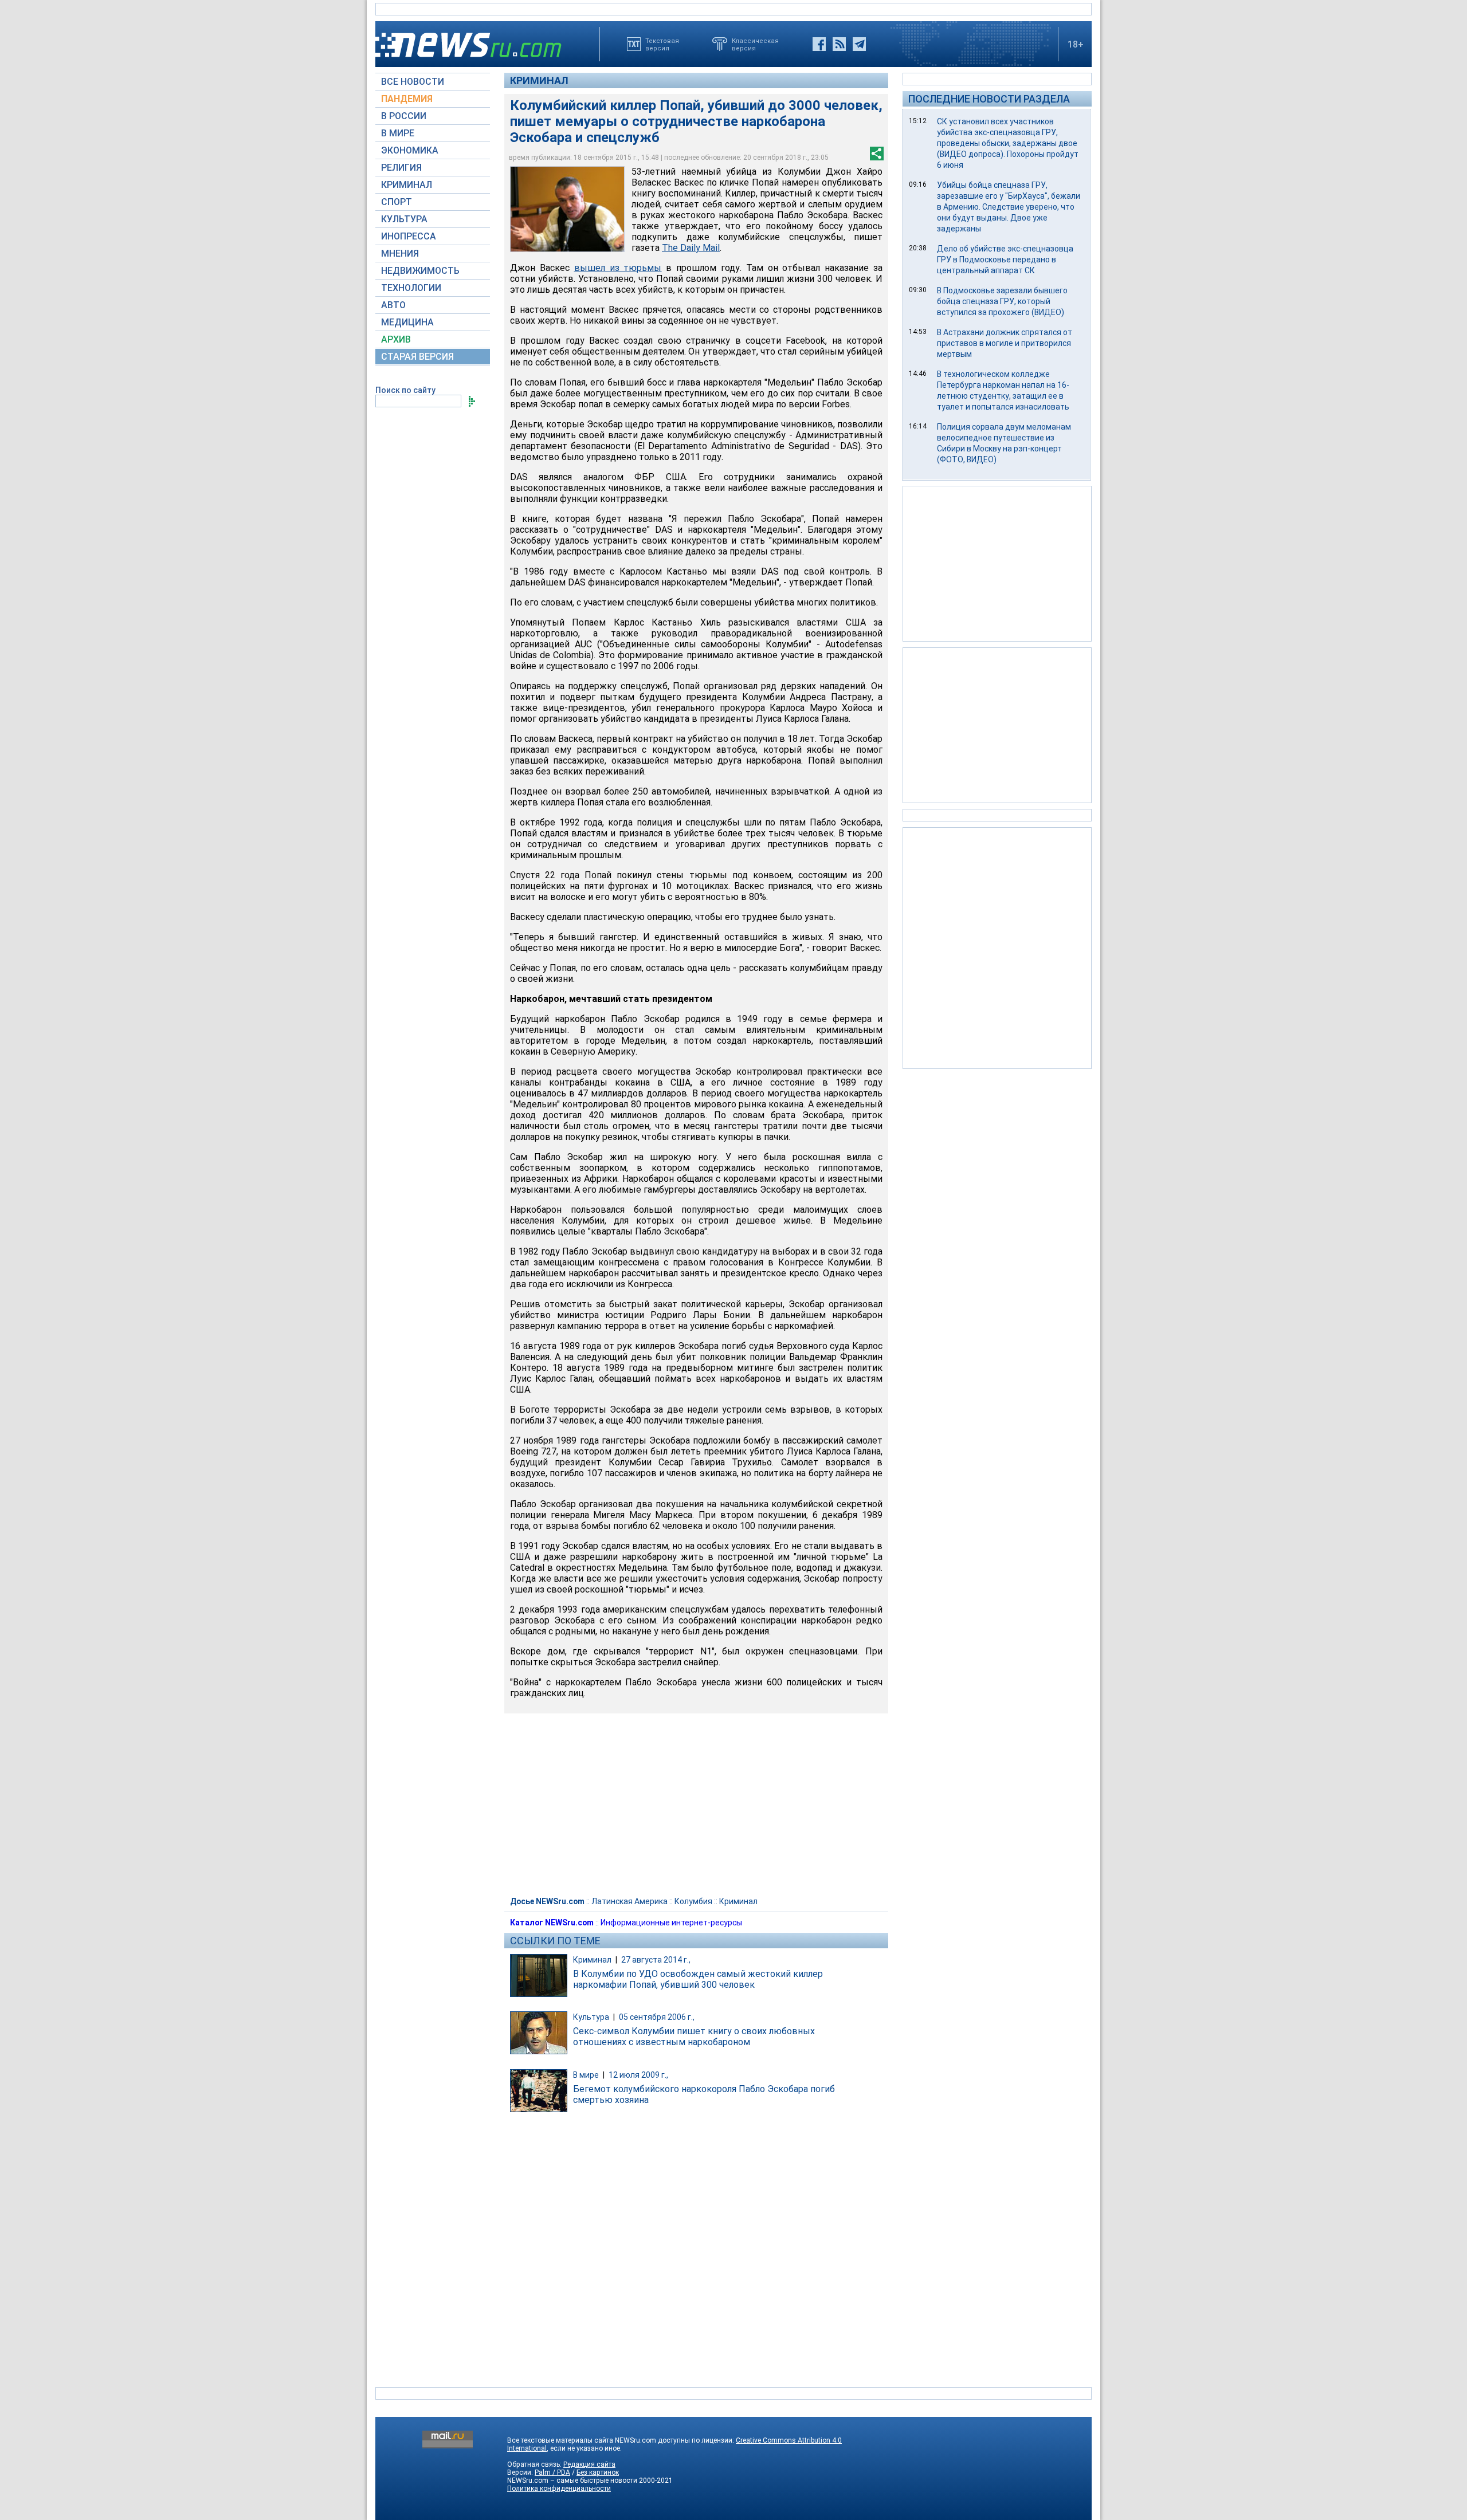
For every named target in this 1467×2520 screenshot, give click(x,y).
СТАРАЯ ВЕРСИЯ (417, 357)
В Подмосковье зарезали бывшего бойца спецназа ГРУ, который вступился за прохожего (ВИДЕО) (1002, 301)
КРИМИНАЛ (407, 185)
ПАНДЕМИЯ (407, 99)
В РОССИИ (404, 116)
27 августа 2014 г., (656, 1960)
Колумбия (693, 1901)
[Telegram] (859, 44)
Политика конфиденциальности (559, 2488)
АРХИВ (396, 339)
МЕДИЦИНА (407, 322)
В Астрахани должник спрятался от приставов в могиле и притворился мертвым (1005, 343)
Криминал (539, 80)
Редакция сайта (589, 2464)
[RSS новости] (839, 44)
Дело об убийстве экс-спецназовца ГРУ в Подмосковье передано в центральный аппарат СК (1005, 260)
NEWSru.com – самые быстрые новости (572, 2480)
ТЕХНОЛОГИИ (411, 288)
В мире (586, 2075)
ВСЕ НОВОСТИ (413, 82)
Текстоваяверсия (662, 44)
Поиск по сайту (405, 390)
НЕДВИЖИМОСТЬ (420, 271)
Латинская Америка (629, 1901)
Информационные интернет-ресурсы (671, 1923)
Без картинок (598, 2472)
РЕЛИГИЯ (401, 168)
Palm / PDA (552, 2472)
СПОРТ (397, 202)
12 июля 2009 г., (638, 2075)
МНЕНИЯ (400, 253)
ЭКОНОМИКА (410, 150)
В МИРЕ (398, 133)
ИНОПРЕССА (409, 236)
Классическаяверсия (755, 44)
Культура (591, 2017)
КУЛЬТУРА (404, 219)
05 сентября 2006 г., (657, 2017)
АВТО (393, 305)
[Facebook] (819, 44)
